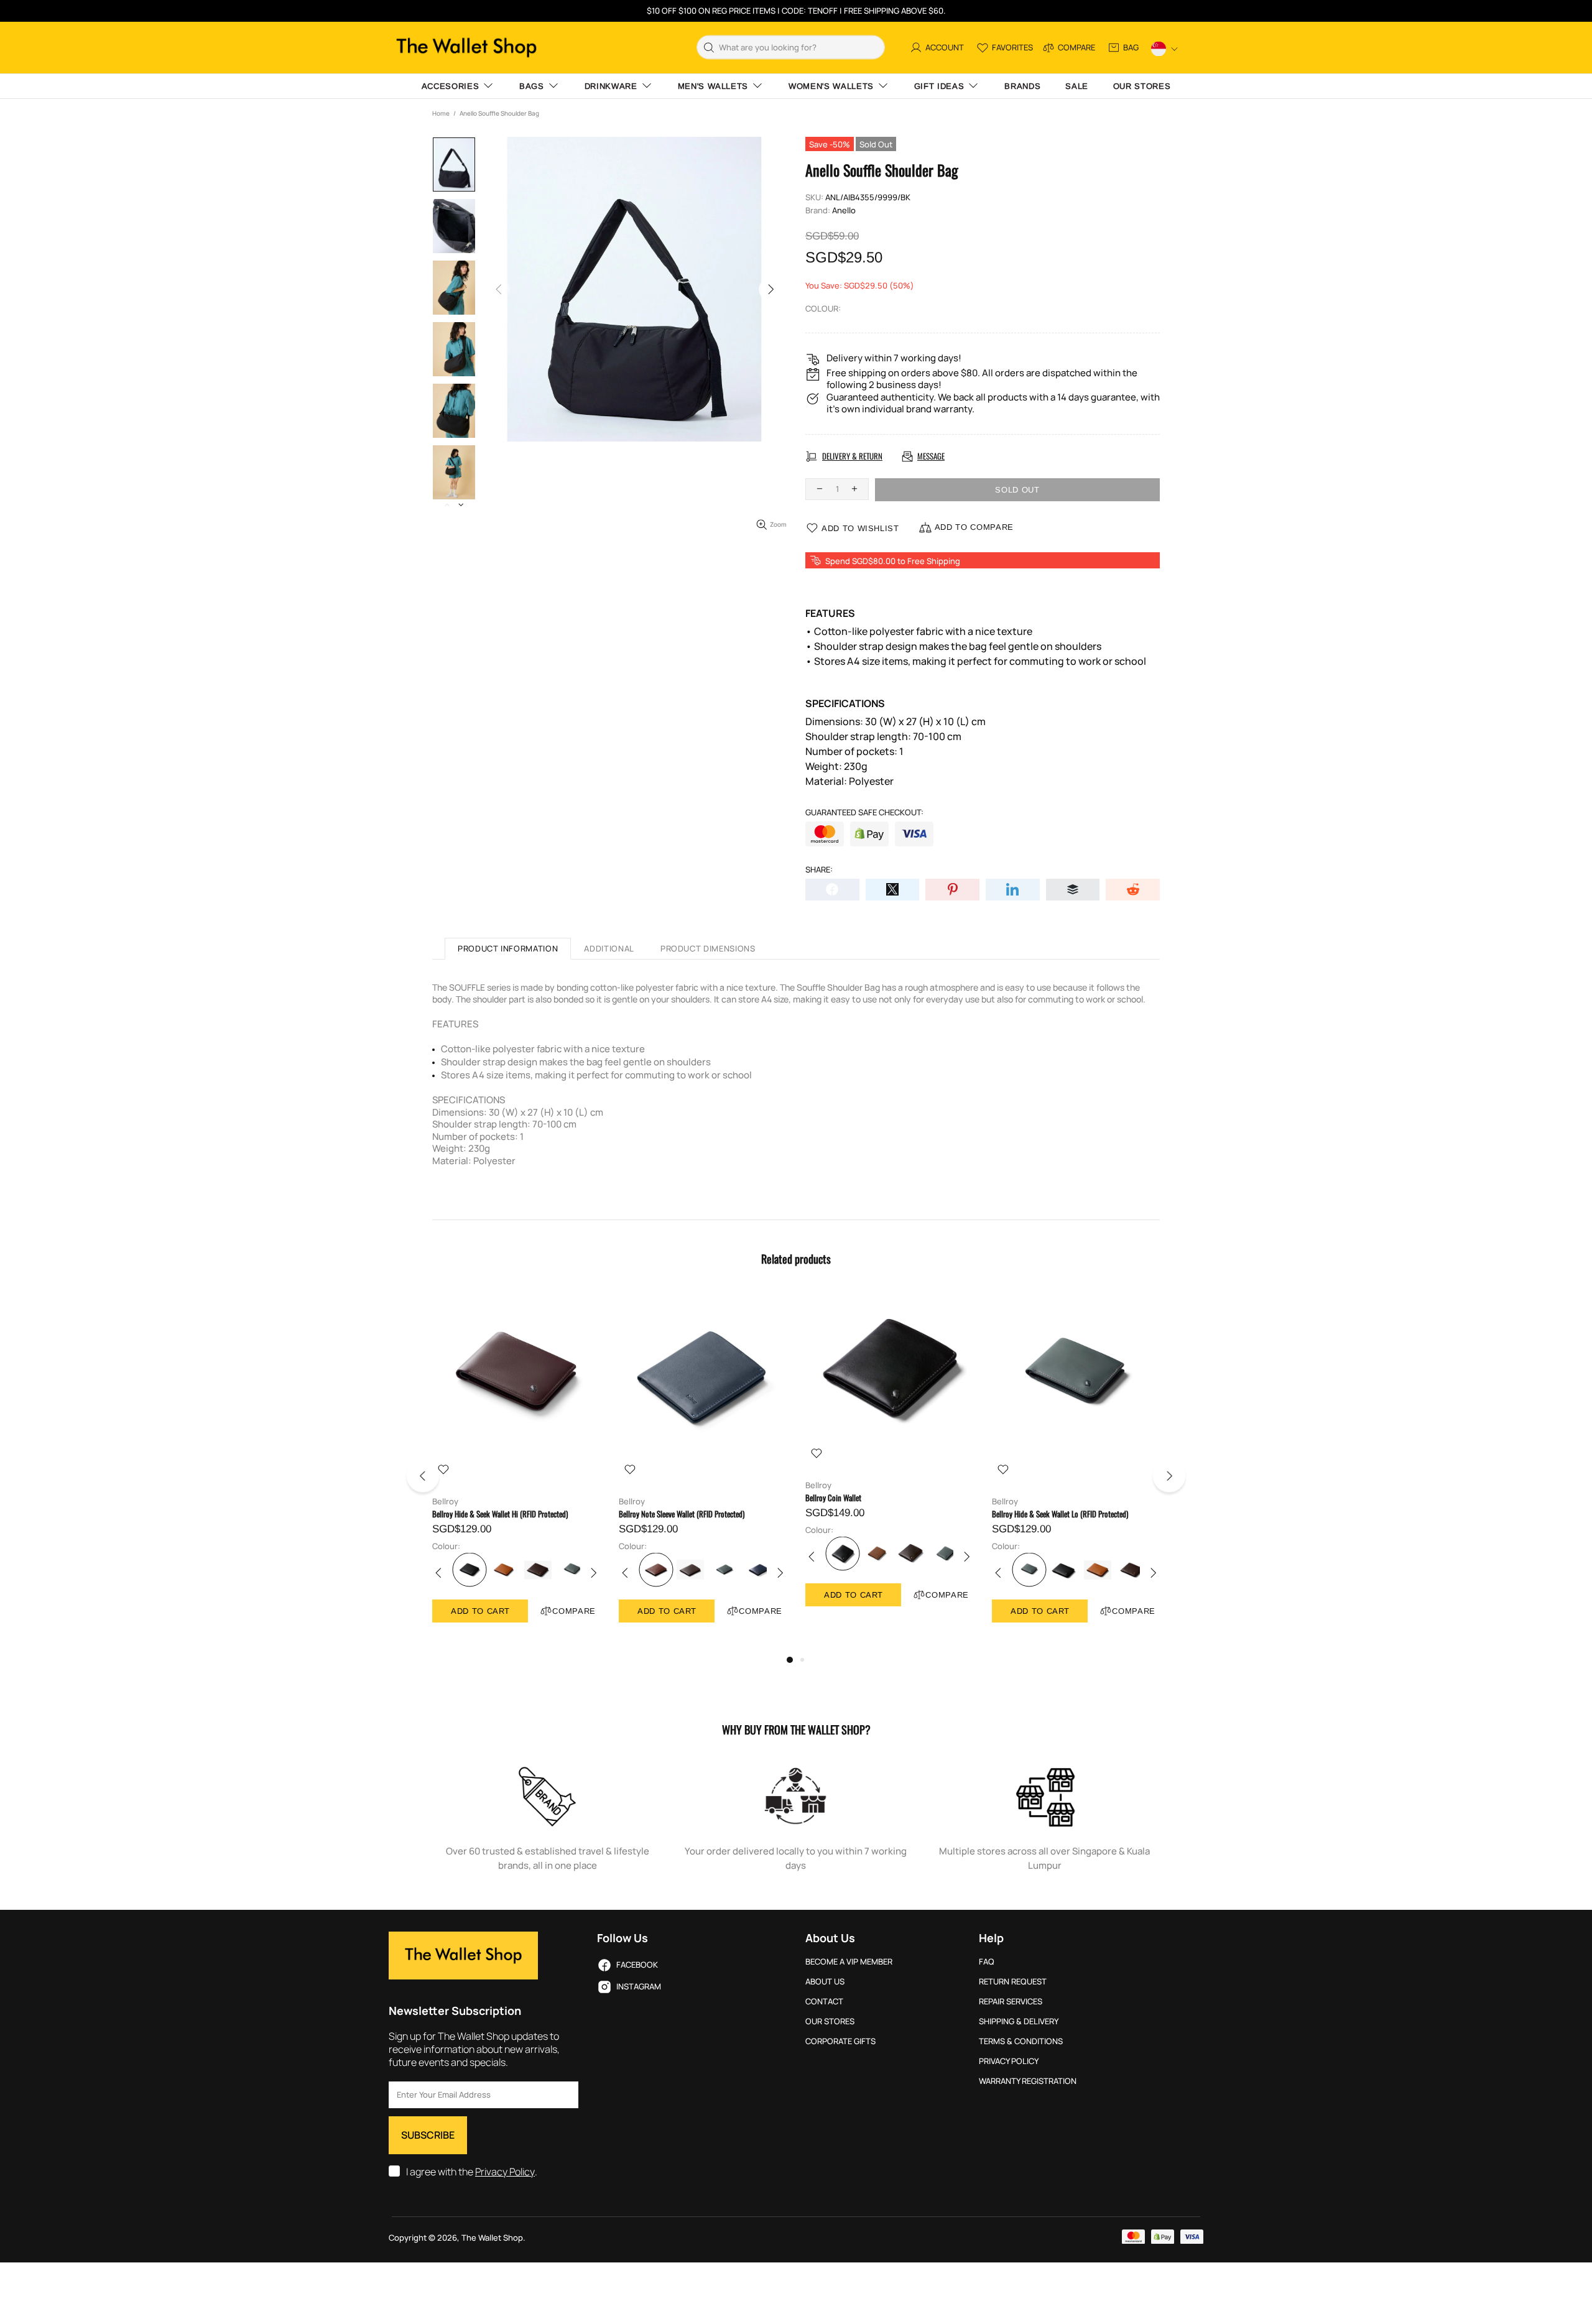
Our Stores (830, 2021)
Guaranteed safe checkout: (864, 812)
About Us (825, 1982)
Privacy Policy (505, 2172)
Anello (844, 211)
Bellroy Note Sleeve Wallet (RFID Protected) (682, 1514)
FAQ (987, 1962)
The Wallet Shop (466, 48)
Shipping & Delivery (1019, 2021)
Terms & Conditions (1021, 2041)
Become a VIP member (849, 1962)
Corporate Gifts (840, 2041)
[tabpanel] (516, 1469)
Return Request (1013, 1982)
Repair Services (1011, 2002)
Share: (819, 870)
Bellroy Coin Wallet (833, 1498)
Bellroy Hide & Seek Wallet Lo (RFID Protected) (1060, 1514)
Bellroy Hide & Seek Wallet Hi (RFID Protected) (500, 1514)
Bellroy (445, 1502)
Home (441, 113)
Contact (824, 2002)
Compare (574, 1611)
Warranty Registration (1028, 2081)
